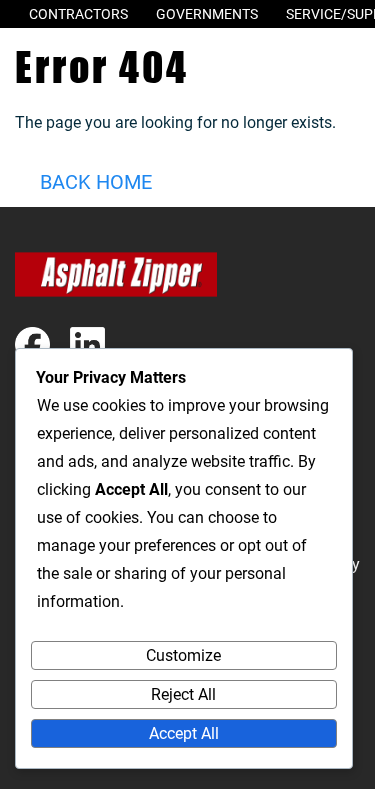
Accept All (184, 733)
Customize (183, 655)
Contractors (78, 14)
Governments (207, 14)
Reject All (183, 694)
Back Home (96, 182)
